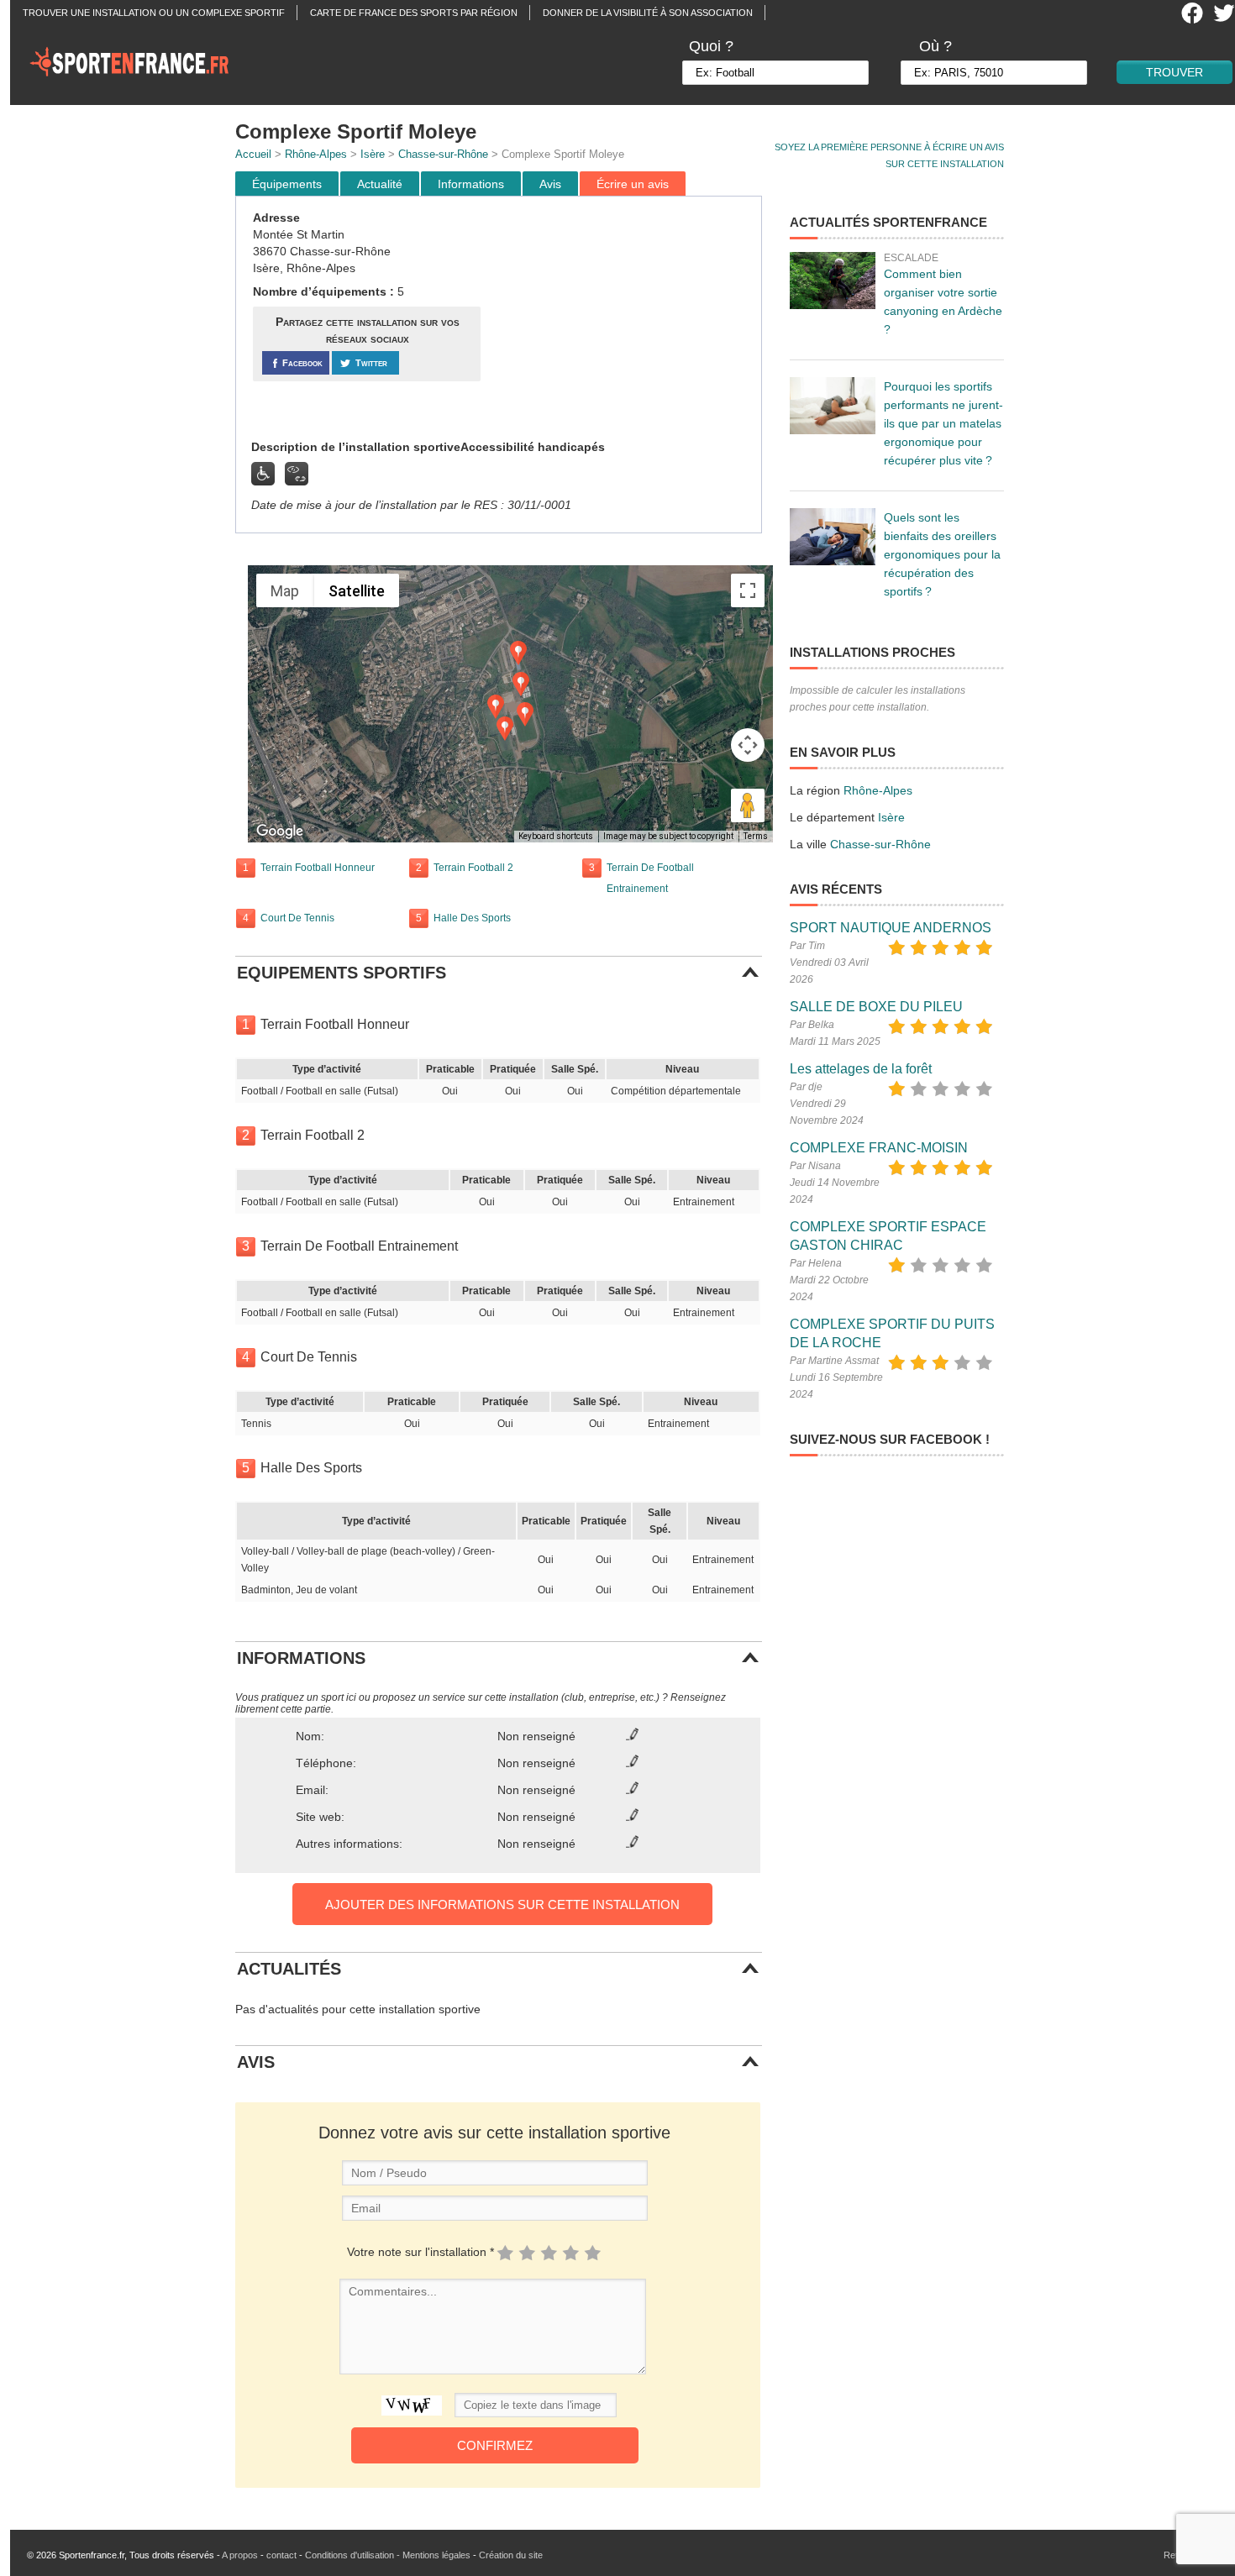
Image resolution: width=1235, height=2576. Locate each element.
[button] (525, 714)
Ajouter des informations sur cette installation (502, 1904)
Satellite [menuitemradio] (357, 591)
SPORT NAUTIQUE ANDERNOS (891, 928)
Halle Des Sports (472, 918)
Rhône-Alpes (316, 154)
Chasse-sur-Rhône (443, 154)
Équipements (287, 184)
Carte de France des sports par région (414, 13)
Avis (550, 184)
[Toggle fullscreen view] (748, 590)
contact (281, 2555)
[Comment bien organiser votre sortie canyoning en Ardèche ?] (833, 281)
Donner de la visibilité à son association (648, 13)
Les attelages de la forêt (861, 1069)
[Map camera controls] (748, 745)
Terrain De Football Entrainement (650, 878)
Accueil (253, 154)
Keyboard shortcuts (556, 836)
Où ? (935, 46)
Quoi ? (711, 46)
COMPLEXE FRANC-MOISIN (879, 1148)
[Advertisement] (623, 318)
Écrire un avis (633, 184)
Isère (373, 154)
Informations (471, 184)
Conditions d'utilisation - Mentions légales (388, 2555)
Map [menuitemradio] (285, 591)
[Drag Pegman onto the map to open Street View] (748, 805)
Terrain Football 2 (473, 868)
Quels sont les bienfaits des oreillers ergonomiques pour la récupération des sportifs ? (942, 554)
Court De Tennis (297, 918)
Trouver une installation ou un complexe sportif (154, 13)
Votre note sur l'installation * (420, 2252)
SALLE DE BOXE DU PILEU (876, 1007)
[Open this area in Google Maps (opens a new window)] (280, 832)
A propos (240, 2555)
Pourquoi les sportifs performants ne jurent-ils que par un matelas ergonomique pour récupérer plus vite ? (943, 423)
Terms (756, 836)
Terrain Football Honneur (318, 868)
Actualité (380, 184)
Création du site (511, 2555)
